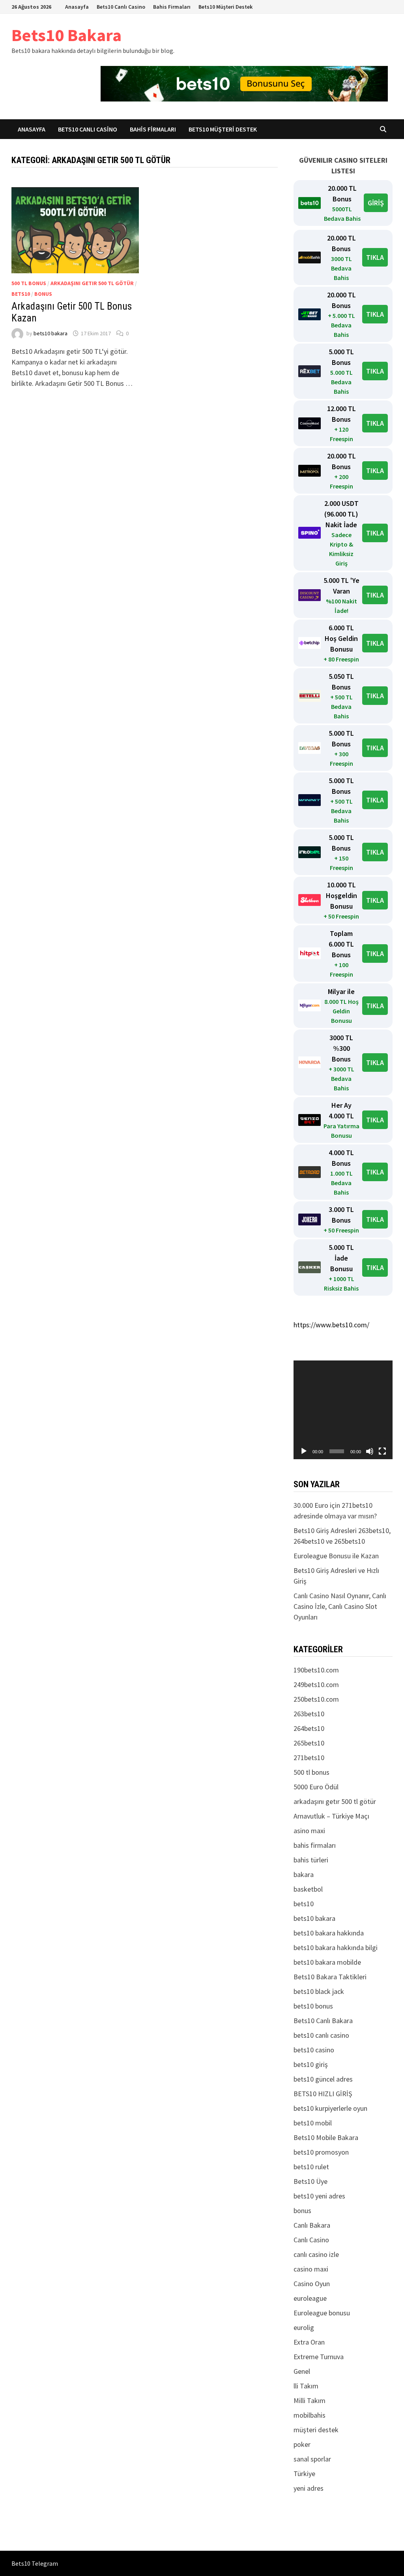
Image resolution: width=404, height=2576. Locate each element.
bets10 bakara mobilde (327, 1962)
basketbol (308, 1889)
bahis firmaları (315, 1845)
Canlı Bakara (312, 2225)
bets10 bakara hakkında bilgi (336, 1948)
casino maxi (311, 2269)
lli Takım (306, 2386)
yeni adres (309, 2488)
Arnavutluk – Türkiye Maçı (331, 1816)
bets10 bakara (50, 333)
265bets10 (309, 1743)
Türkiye (304, 2474)
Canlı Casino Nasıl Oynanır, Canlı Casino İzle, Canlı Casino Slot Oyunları (340, 1606)
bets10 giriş (311, 2064)
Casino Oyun (312, 2284)
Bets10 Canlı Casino (121, 7)
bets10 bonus (313, 2006)
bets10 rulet (311, 2167)
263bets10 (309, 1714)
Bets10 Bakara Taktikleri (330, 1977)
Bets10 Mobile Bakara (326, 2137)
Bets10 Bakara (66, 35)
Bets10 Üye (310, 2181)
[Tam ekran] (382, 1451)
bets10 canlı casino (321, 2035)
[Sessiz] (370, 1451)
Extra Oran (309, 2342)
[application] (343, 1410)
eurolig (304, 2327)
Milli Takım (310, 2400)
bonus (43, 294)
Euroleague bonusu (322, 2313)
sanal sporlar (312, 2459)
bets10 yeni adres (319, 2196)
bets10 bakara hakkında (329, 1933)
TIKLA (375, 257)
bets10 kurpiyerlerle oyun (330, 2108)
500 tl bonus (29, 283)
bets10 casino (314, 2050)
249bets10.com (316, 1684)
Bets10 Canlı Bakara (323, 2021)
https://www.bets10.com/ (331, 1325)
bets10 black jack (319, 1991)
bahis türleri (311, 1860)
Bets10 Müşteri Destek (225, 7)
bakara (304, 1874)
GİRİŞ (376, 203)
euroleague (310, 2298)
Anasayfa (77, 7)
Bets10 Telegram (35, 2563)
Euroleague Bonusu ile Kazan (336, 1556)
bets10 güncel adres (323, 2079)
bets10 (21, 294)
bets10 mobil (313, 2123)
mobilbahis (310, 2415)
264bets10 (309, 1728)
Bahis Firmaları (172, 7)
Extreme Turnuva (319, 2357)
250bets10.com (316, 1699)
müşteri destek (316, 2430)
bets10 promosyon (321, 2152)
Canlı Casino (311, 2240)
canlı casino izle (316, 2254)
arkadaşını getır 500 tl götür (92, 283)
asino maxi (309, 1831)
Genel (302, 2371)
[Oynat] (304, 1451)
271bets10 (309, 1758)
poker (302, 2444)
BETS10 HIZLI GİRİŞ (323, 2094)
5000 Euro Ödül (316, 1787)
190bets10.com (316, 1670)
